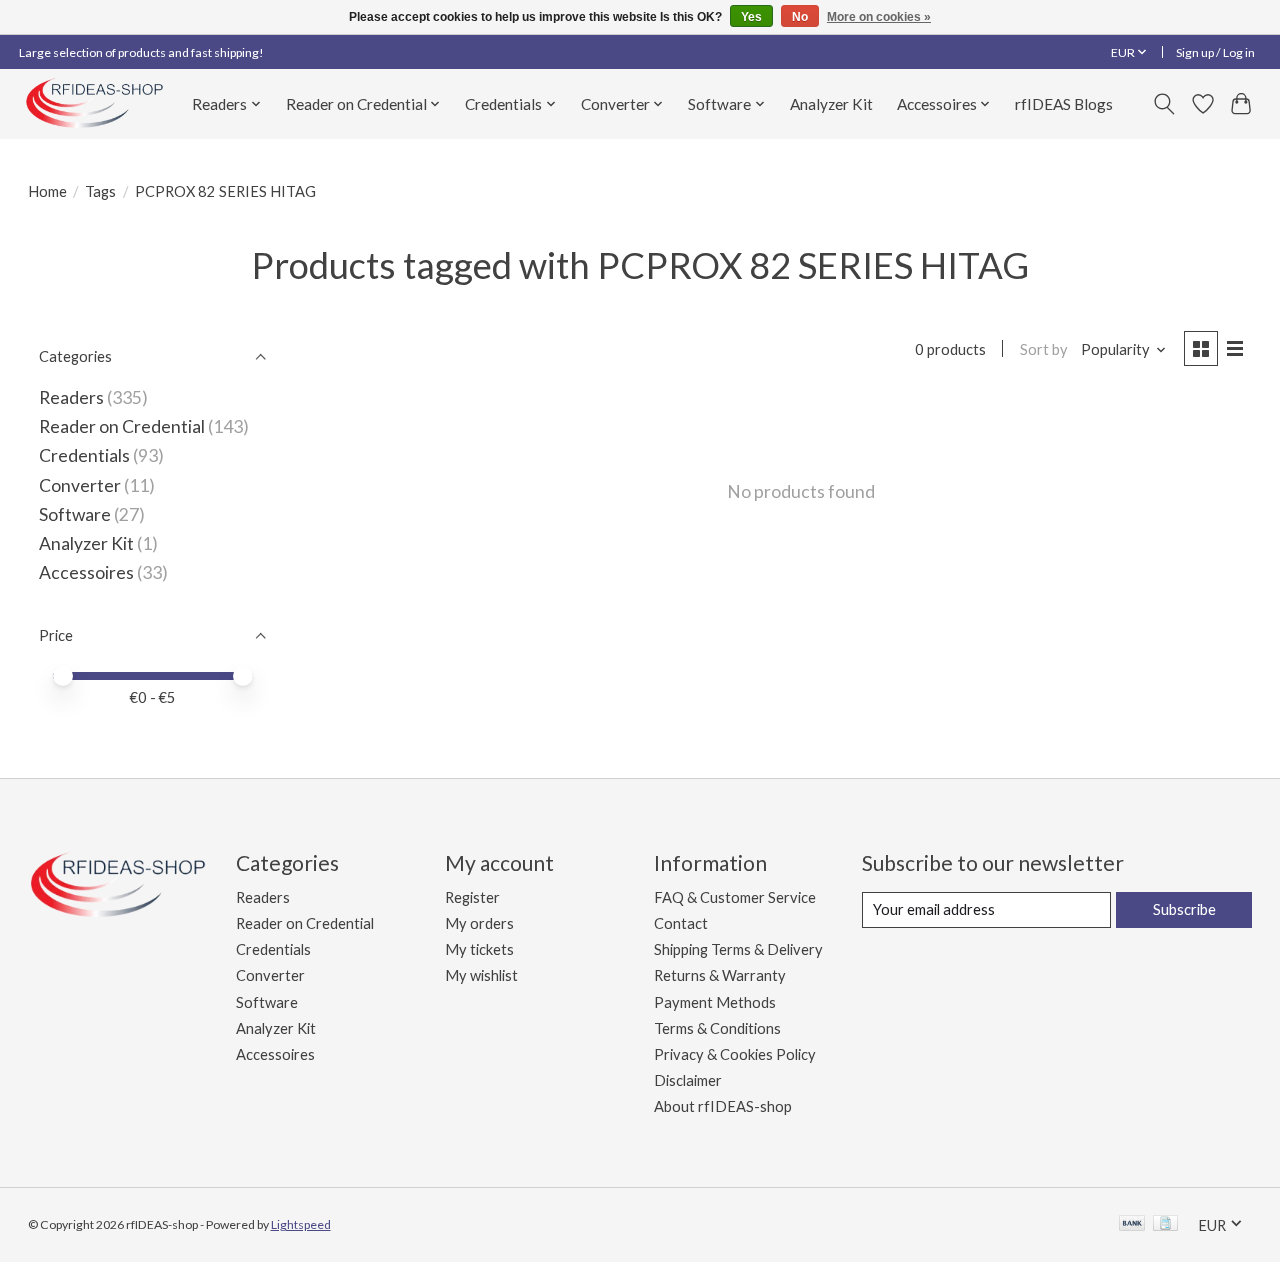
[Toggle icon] (1163, 104)
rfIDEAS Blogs (1064, 104)
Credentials (84, 455)
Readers (71, 397)
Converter (80, 485)
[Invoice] (1165, 1224)
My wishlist (481, 975)
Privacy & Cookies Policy (735, 1054)
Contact (681, 923)
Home (47, 191)
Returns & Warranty (720, 975)
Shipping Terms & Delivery (738, 949)
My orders (479, 923)
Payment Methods (715, 1002)
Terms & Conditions (717, 1028)
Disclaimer (688, 1080)
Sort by (1044, 349)
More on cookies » (879, 17)
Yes (751, 17)
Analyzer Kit (831, 104)
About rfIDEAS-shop (723, 1106)
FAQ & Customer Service (735, 897)
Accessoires (86, 572)
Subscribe (1184, 909)
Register (472, 897)
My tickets (479, 949)
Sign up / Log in (1215, 52)
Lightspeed (301, 1224)
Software (76, 514)
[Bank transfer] (1132, 1224)
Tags (100, 191)
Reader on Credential (122, 426)
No (800, 17)
